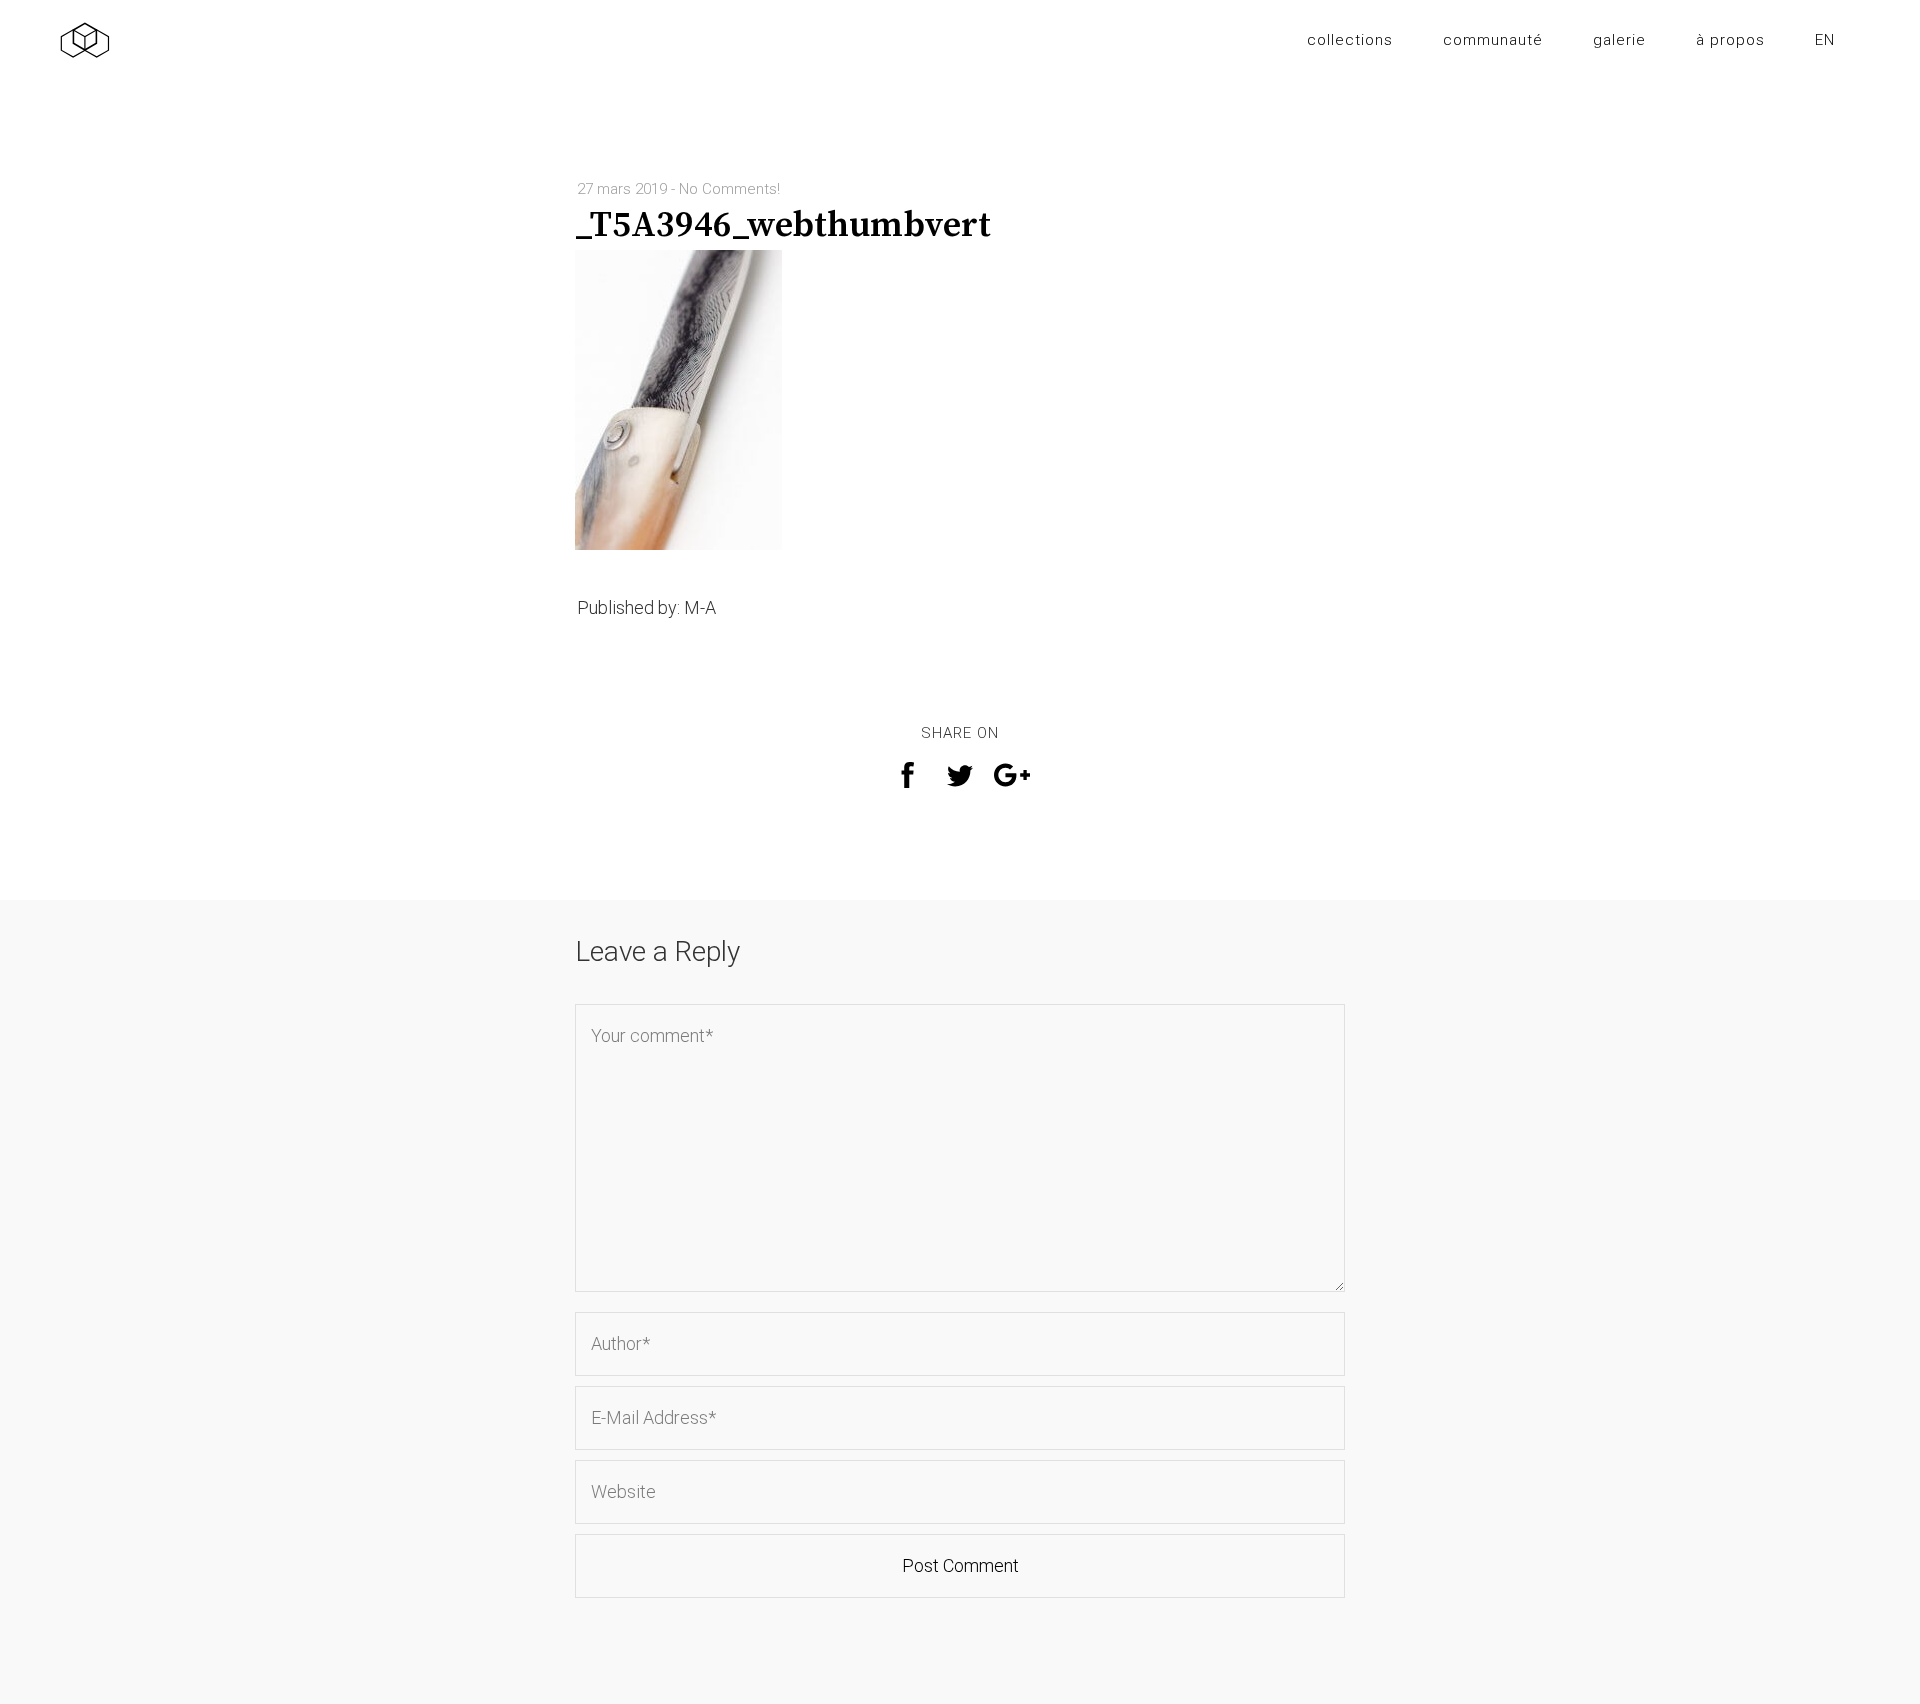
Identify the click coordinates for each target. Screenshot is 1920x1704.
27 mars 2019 (622, 189)
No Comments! (729, 189)
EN (1825, 40)
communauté (1493, 40)
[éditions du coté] (85, 40)
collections (1350, 40)
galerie (1619, 40)
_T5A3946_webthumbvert (783, 225)
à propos (1730, 40)
